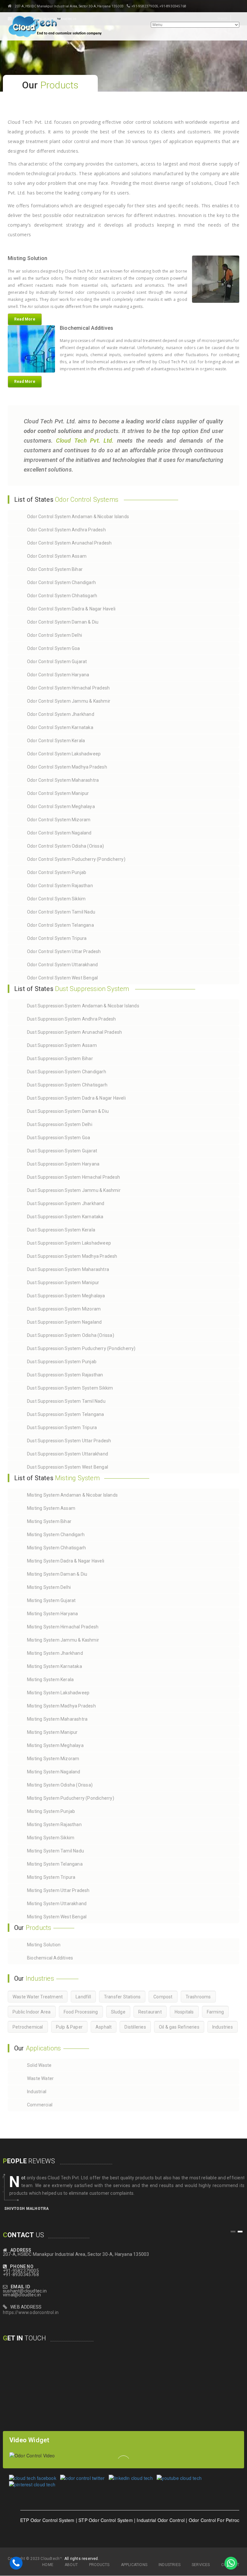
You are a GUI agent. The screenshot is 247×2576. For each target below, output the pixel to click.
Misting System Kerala (50, 1680)
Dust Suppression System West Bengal (68, 1467)
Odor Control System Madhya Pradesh (67, 767)
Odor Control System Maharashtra (63, 780)
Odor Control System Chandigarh (61, 582)
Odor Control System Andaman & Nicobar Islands (78, 517)
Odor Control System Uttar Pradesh (64, 951)
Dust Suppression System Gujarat (62, 1151)
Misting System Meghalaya (55, 1745)
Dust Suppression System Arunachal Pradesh (74, 1032)
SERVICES (201, 2565)
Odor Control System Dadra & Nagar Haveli (71, 609)
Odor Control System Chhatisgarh (62, 596)
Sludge (118, 2012)
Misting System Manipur (52, 1732)
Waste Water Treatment (38, 1997)
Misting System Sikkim (51, 1838)
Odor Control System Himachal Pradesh (68, 688)
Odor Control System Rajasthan (60, 886)
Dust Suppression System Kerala (61, 1230)
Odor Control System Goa (54, 648)
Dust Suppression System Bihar (60, 1058)
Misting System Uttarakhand (57, 1904)
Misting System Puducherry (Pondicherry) (71, 1798)
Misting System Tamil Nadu (55, 1851)
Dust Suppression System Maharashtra (68, 1269)
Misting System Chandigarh (56, 1535)
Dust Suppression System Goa (59, 1138)
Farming (215, 2012)
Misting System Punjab (51, 1811)
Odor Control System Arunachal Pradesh (69, 543)
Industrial (37, 2092)
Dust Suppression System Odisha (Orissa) (71, 1335)
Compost (163, 1997)
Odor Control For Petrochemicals (196, 2520)
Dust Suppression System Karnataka (65, 1217)
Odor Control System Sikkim (56, 899)
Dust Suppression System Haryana (63, 1164)
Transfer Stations (122, 1997)
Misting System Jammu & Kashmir (63, 1640)
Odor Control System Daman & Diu (63, 622)
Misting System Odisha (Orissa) (60, 1785)
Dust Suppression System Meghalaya (66, 1296)
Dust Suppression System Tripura (62, 1428)
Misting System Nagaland (54, 1772)
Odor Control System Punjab (57, 872)
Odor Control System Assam (57, 556)
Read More (25, 319)
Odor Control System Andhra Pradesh (66, 530)
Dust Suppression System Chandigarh (67, 1072)
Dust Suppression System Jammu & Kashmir (74, 1190)
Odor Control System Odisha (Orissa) (65, 846)
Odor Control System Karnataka (60, 727)
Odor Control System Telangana (60, 925)
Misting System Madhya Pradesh (61, 1706)
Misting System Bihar (49, 1521)
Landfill (83, 1997)
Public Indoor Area (32, 2012)
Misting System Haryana (52, 1614)
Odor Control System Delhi (55, 635)
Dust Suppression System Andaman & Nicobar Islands (83, 1006)
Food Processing (81, 2012)
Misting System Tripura (51, 1877)
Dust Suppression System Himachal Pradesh (73, 1177)
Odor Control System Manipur (58, 793)
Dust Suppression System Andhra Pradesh (72, 1019)
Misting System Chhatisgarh (56, 1548)
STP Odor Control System (78, 2520)
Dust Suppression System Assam (62, 1045)
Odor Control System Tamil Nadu (61, 912)
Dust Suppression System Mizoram (64, 1309)
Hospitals (184, 2012)
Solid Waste (39, 2065)
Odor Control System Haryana (58, 675)
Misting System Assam (51, 1508)
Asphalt (104, 2027)
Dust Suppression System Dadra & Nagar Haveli (76, 1098)
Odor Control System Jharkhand (61, 714)
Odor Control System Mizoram (59, 820)
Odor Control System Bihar (55, 569)
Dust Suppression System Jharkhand (66, 1203)
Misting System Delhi (49, 1587)
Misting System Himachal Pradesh (63, 1627)
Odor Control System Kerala (56, 741)
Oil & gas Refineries (179, 2027)
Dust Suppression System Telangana (66, 1414)
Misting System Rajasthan (54, 1824)
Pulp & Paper (69, 2027)
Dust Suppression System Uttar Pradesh (69, 1441)
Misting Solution (44, 1945)
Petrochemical (28, 2027)
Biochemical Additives (50, 1958)
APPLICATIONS (134, 2565)
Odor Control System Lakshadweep (64, 754)
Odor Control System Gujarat (57, 662)
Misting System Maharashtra (57, 1719)
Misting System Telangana (55, 1864)
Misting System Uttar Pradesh (58, 1890)
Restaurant (150, 2012)
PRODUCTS (99, 2565)
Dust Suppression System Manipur (63, 1283)
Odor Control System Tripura (57, 938)
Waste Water (40, 2078)
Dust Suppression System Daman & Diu (68, 1111)
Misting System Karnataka (55, 1666)
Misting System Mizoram (53, 1759)
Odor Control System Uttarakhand (62, 965)
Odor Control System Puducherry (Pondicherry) (76, 859)
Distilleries (135, 2027)
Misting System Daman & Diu (57, 1574)
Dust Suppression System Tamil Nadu (66, 1401)
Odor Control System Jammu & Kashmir (69, 701)
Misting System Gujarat (51, 1600)
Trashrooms (198, 1997)
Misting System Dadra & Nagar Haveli (66, 1561)
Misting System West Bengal (57, 1917)
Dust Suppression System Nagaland (64, 1322)
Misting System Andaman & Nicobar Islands (72, 1495)
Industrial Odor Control (133, 2520)
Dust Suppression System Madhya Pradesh (72, 1256)
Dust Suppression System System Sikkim (70, 1388)
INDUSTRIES (169, 2565)
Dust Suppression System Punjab (62, 1362)
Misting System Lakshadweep (58, 1693)
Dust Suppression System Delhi (60, 1124)
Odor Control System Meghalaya (61, 806)
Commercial (40, 2105)
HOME (48, 2565)
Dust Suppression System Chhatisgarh (67, 1085)
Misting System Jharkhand (55, 1653)
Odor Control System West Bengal (62, 978)
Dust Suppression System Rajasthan (65, 1375)
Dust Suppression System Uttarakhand (68, 1454)
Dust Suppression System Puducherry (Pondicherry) (81, 1348)
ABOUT (71, 2565)
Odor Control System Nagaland (59, 833)
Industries (223, 2027)
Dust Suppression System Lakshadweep (69, 1243)
